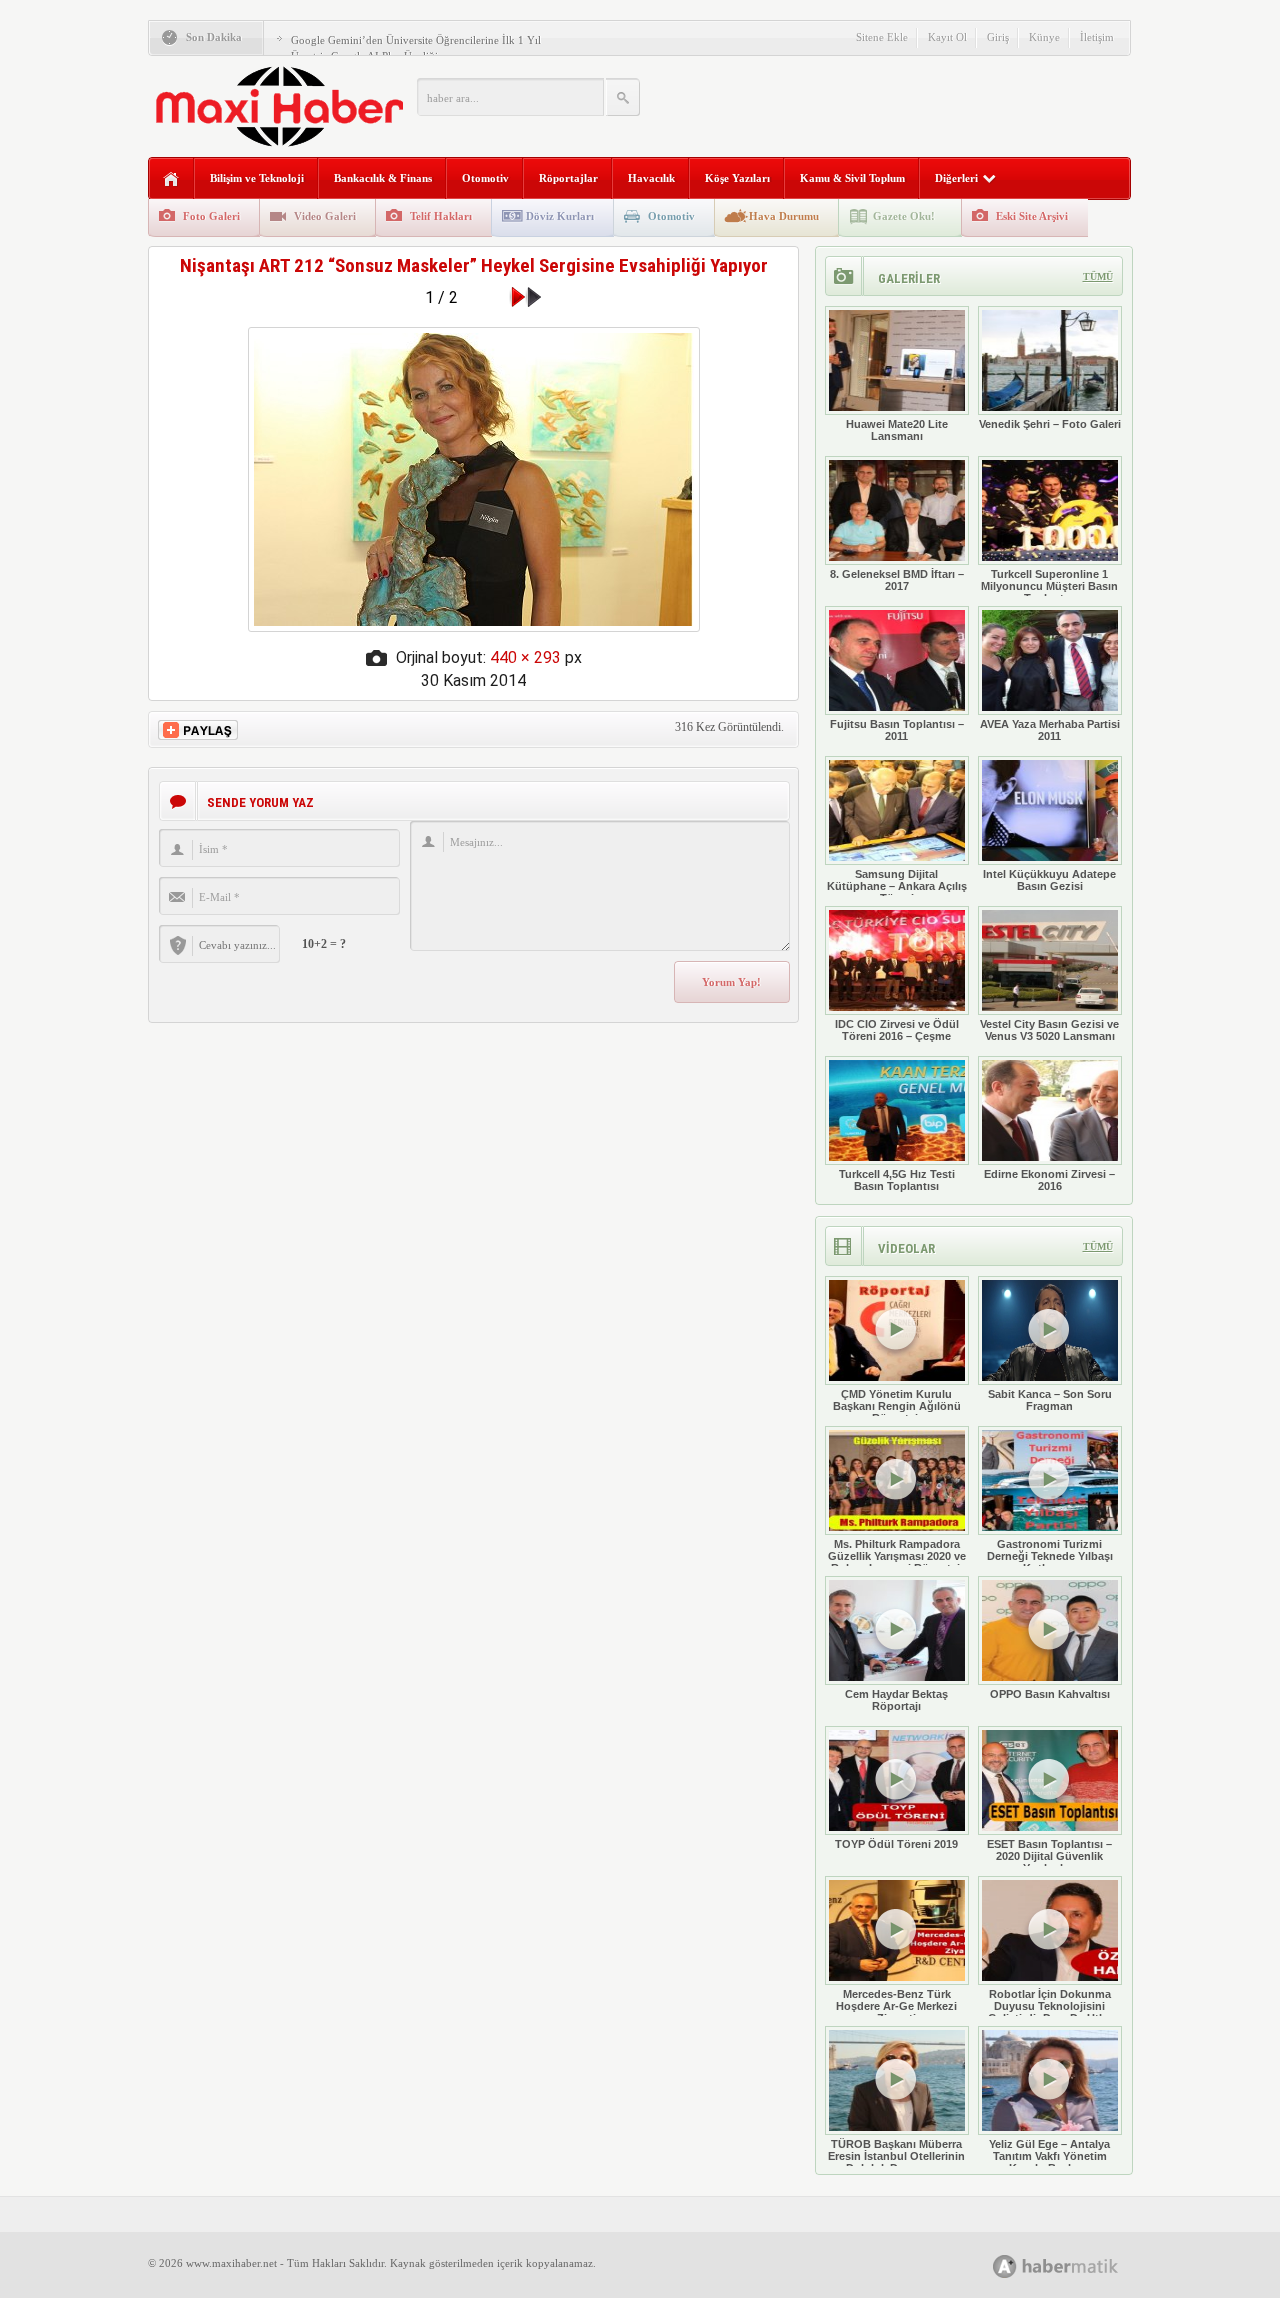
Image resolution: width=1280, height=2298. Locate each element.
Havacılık (651, 178)
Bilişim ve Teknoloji (257, 178)
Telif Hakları (441, 216)
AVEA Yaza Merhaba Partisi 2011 (1050, 730)
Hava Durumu (784, 216)
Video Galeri (325, 216)
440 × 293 (525, 657)
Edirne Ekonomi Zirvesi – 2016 (1049, 1180)
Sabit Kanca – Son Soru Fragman (1050, 1400)
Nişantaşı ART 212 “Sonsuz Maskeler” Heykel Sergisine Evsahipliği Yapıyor (474, 265)
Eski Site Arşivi (1032, 216)
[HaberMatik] (1077, 2265)
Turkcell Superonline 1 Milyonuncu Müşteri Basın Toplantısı (1049, 586)
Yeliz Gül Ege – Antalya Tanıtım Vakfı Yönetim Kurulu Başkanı (1049, 2156)
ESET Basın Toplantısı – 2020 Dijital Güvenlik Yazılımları (1049, 1856)
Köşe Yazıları (737, 178)
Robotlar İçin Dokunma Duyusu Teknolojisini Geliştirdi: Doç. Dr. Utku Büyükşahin (1050, 2012)
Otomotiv (485, 178)
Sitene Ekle (882, 37)
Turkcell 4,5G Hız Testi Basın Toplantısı (897, 1180)
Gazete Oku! (904, 216)
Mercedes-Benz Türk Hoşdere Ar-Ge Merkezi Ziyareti (896, 2006)
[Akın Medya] (1005, 2266)
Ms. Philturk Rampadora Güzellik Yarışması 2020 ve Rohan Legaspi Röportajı (897, 1556)
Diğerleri (956, 178)
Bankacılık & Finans (383, 178)
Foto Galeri (211, 216)
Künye (1044, 37)
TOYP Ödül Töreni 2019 (896, 1844)
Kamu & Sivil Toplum (852, 178)
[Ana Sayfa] (171, 179)
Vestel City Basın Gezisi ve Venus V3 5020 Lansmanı (1049, 1030)
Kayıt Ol (947, 37)
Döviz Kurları (560, 216)
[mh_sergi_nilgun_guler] (474, 626)
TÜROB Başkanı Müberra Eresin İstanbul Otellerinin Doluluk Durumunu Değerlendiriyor (896, 2162)
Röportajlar (568, 178)
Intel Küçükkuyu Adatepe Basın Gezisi (1049, 880)
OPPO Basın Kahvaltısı (1050, 1694)
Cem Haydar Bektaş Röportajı (896, 1700)
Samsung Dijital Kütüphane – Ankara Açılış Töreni (897, 886)
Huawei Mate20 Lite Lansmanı (897, 430)
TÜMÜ (1098, 276)
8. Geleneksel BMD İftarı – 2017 (897, 580)
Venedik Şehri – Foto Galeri (1050, 424)
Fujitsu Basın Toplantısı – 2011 (897, 730)
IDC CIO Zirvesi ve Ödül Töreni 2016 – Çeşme (897, 1030)
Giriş (998, 37)
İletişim (1097, 37)
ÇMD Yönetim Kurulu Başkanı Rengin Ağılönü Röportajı (897, 1406)
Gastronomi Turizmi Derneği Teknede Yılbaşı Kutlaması (1050, 1556)
